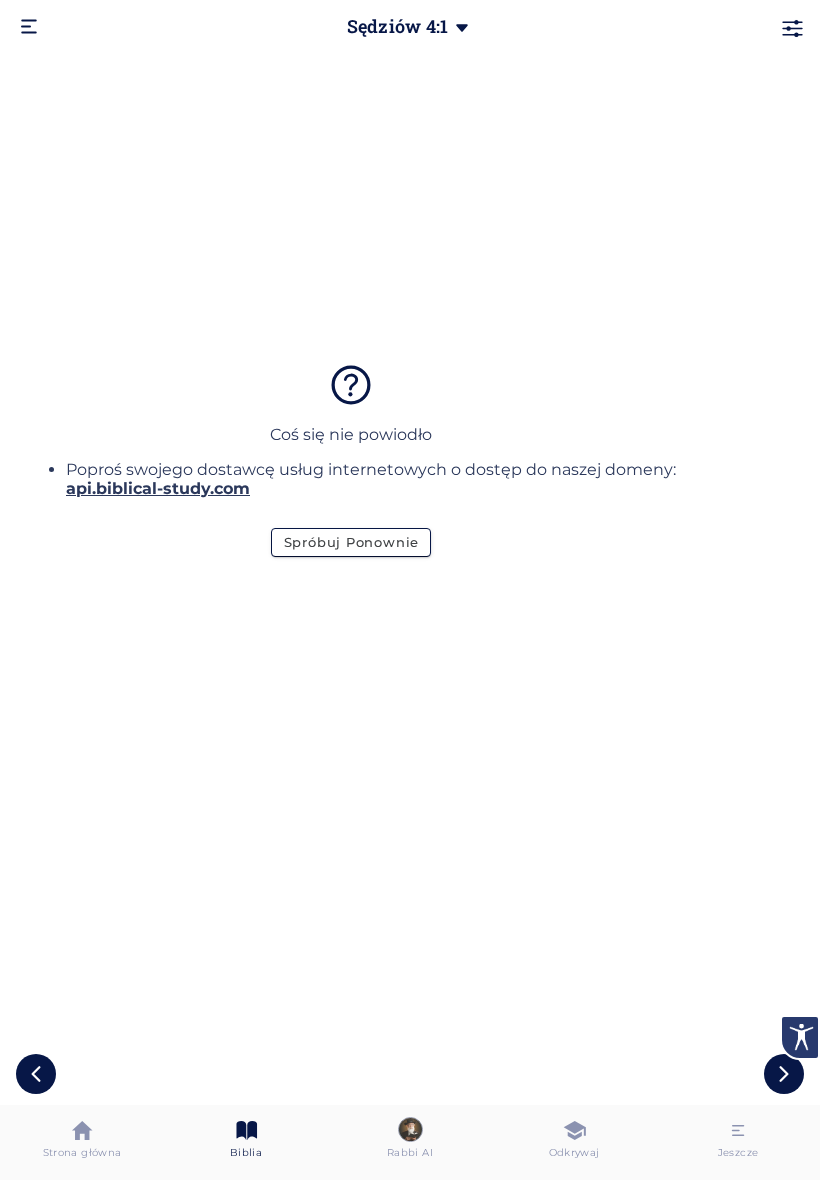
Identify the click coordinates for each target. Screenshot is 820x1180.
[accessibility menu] (800, 1037)
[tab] (82, 1142)
